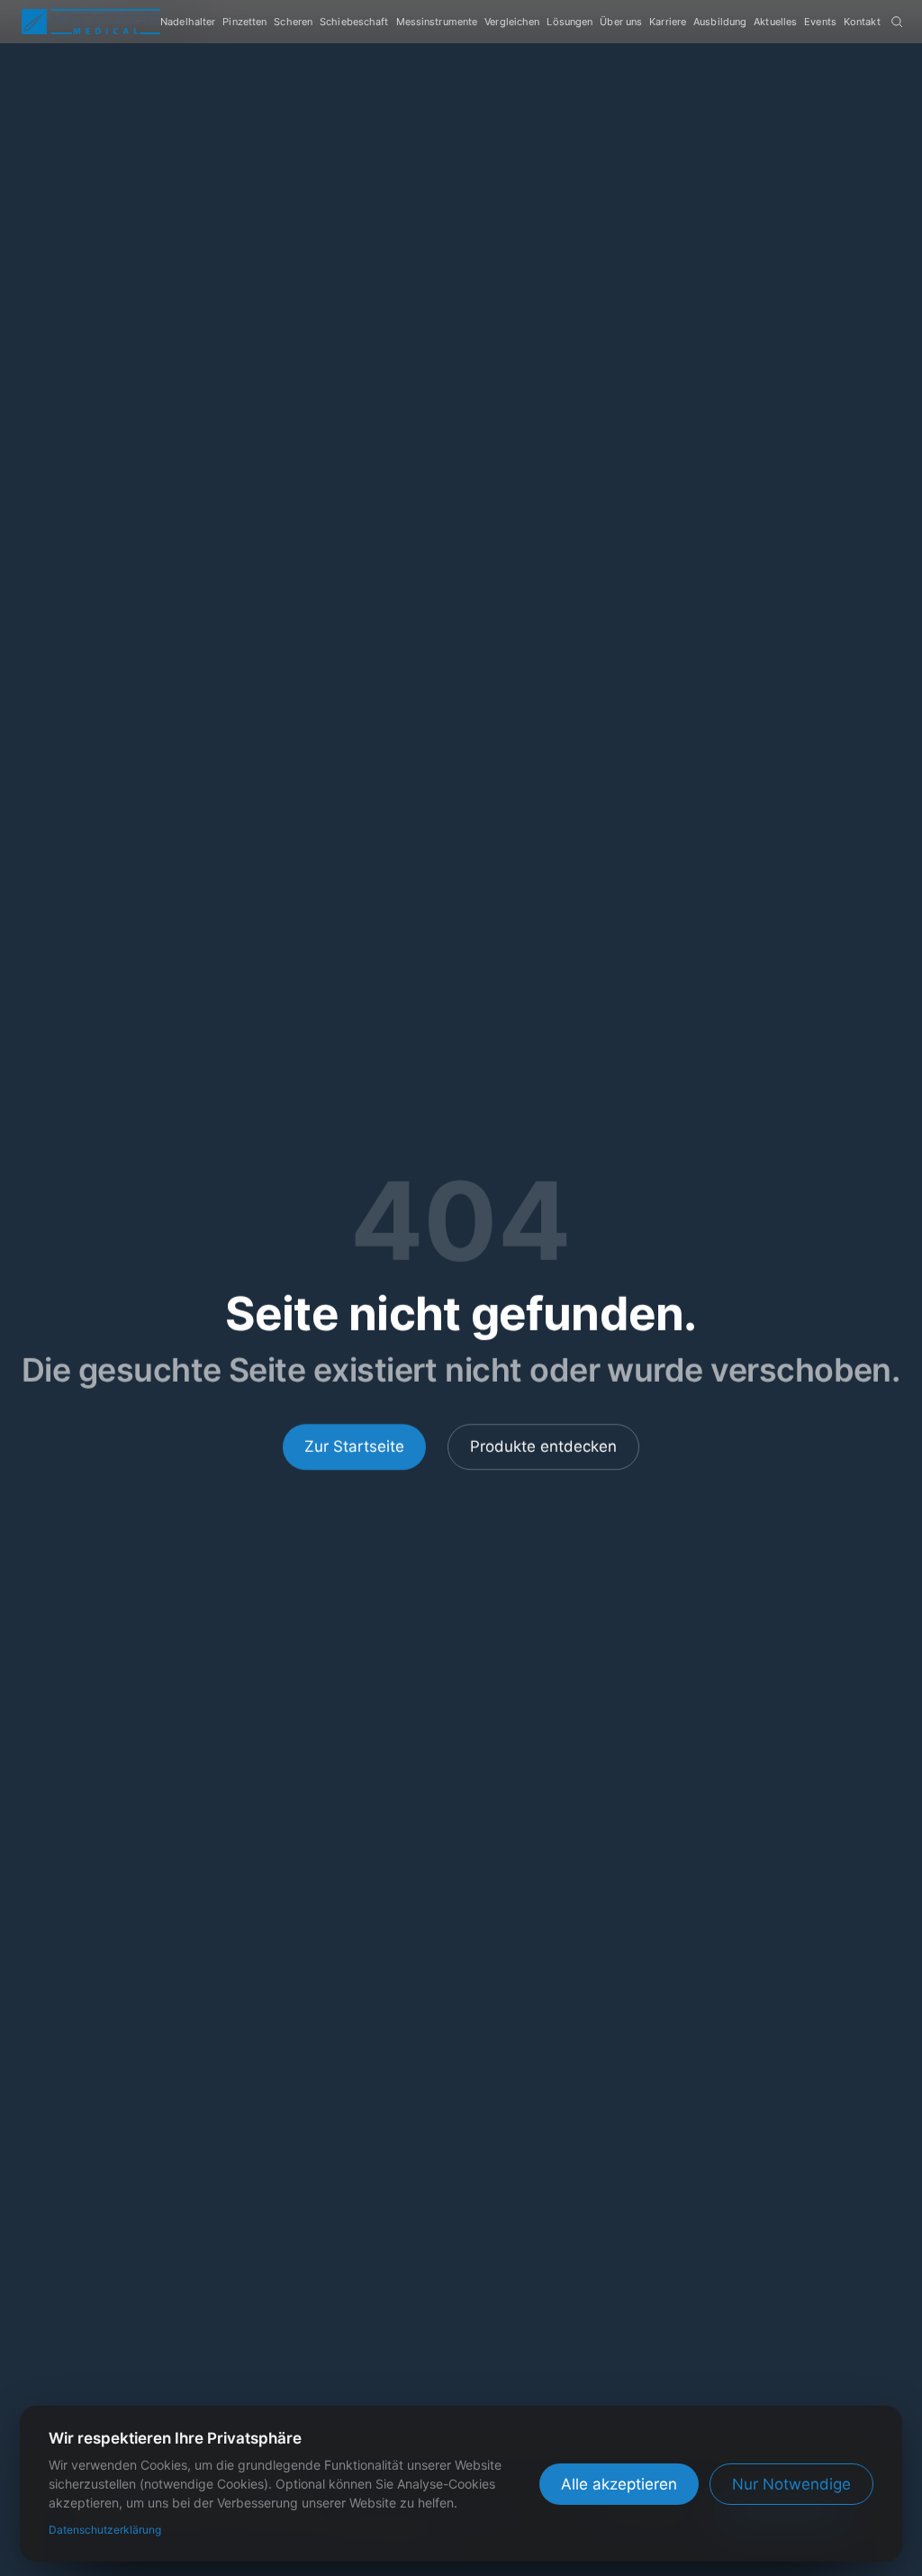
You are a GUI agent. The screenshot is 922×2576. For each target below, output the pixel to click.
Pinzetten (244, 22)
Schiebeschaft (354, 22)
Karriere (668, 22)
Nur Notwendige (791, 2484)
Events (820, 22)
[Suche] (897, 22)
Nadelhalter (188, 22)
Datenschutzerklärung (105, 2530)
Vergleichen (512, 22)
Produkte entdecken (543, 1447)
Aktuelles (775, 22)
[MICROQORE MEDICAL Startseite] (91, 22)
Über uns (621, 22)
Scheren (293, 22)
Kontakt (862, 22)
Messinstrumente (437, 22)
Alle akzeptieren (619, 2484)
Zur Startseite (354, 1447)
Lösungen (569, 22)
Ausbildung (720, 22)
